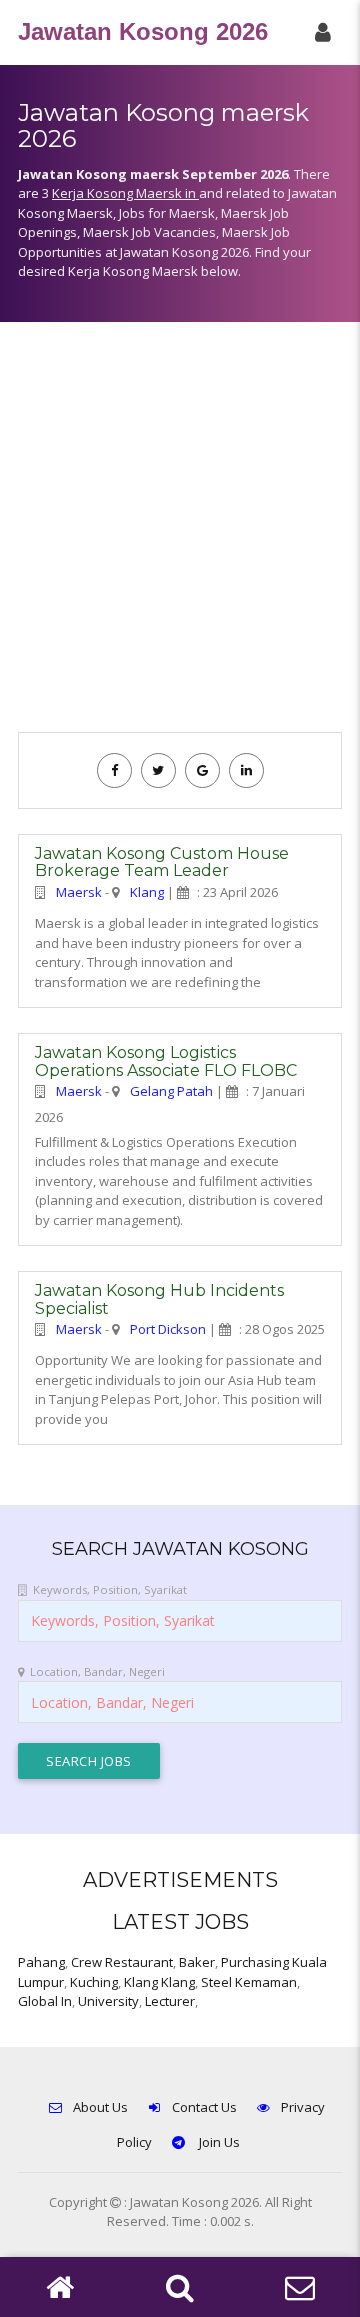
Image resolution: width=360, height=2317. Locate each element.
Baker (197, 1962)
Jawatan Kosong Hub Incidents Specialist (159, 1299)
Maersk (79, 892)
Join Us (218, 2142)
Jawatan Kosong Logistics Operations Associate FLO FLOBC (166, 1061)
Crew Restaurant (122, 1962)
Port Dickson (168, 1329)
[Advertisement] (180, 537)
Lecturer (170, 2001)
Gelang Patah (171, 1091)
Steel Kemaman (249, 1982)
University (108, 2001)
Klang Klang (159, 1982)
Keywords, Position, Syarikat (110, 1589)
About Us (100, 2107)
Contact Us (204, 2107)
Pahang (41, 1962)
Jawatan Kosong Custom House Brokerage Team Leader (162, 862)
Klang (147, 892)
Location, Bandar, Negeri (97, 1671)
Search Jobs (89, 1761)
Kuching (94, 1982)
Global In (45, 2001)
